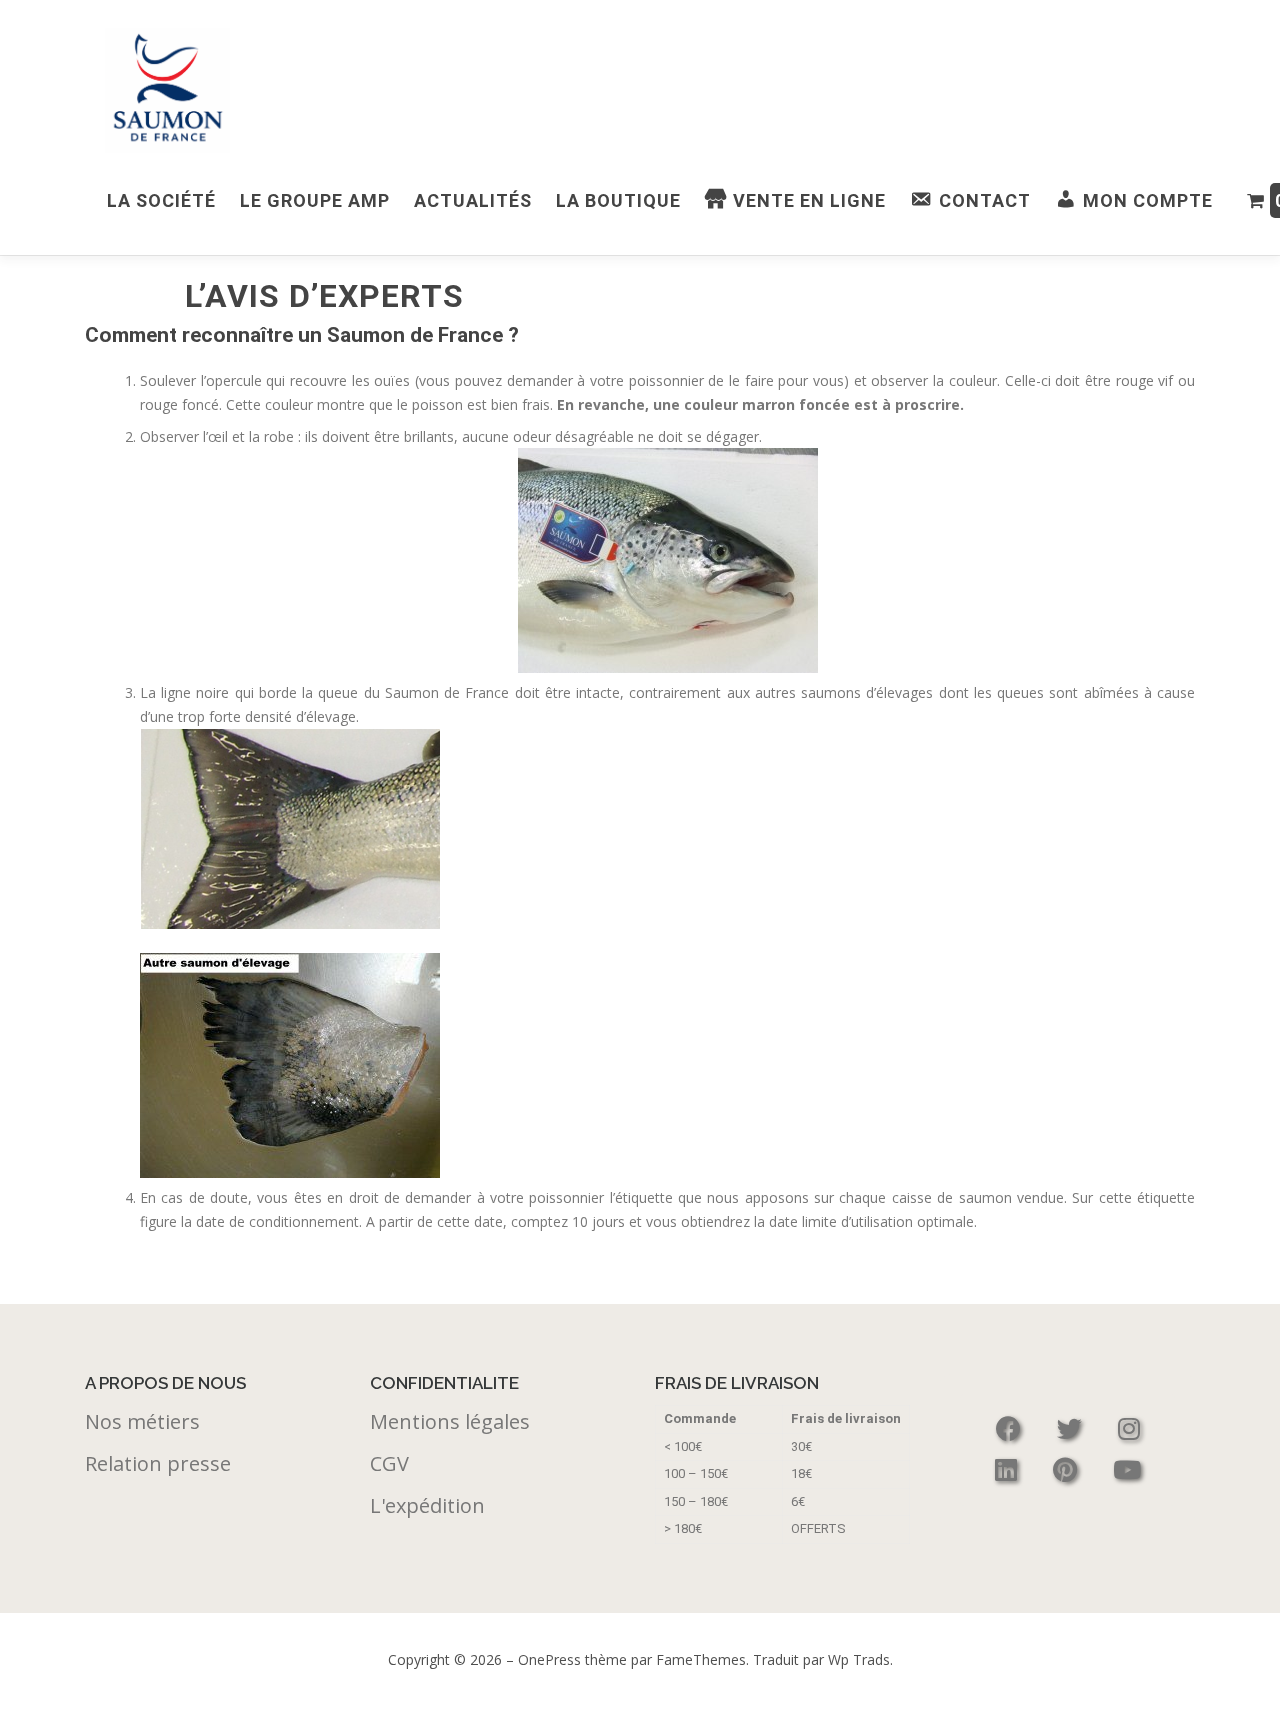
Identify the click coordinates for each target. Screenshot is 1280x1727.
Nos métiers (142, 1421)
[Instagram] (1129, 1428)
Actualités (473, 200)
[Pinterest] (1068, 1469)
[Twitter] (1072, 1428)
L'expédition (427, 1505)
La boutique (618, 200)
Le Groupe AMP (315, 200)
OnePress (549, 1659)
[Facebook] (1011, 1428)
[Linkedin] (1009, 1469)
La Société (161, 200)
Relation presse (158, 1463)
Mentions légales (450, 1421)
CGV (389, 1463)
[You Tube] (1127, 1469)
